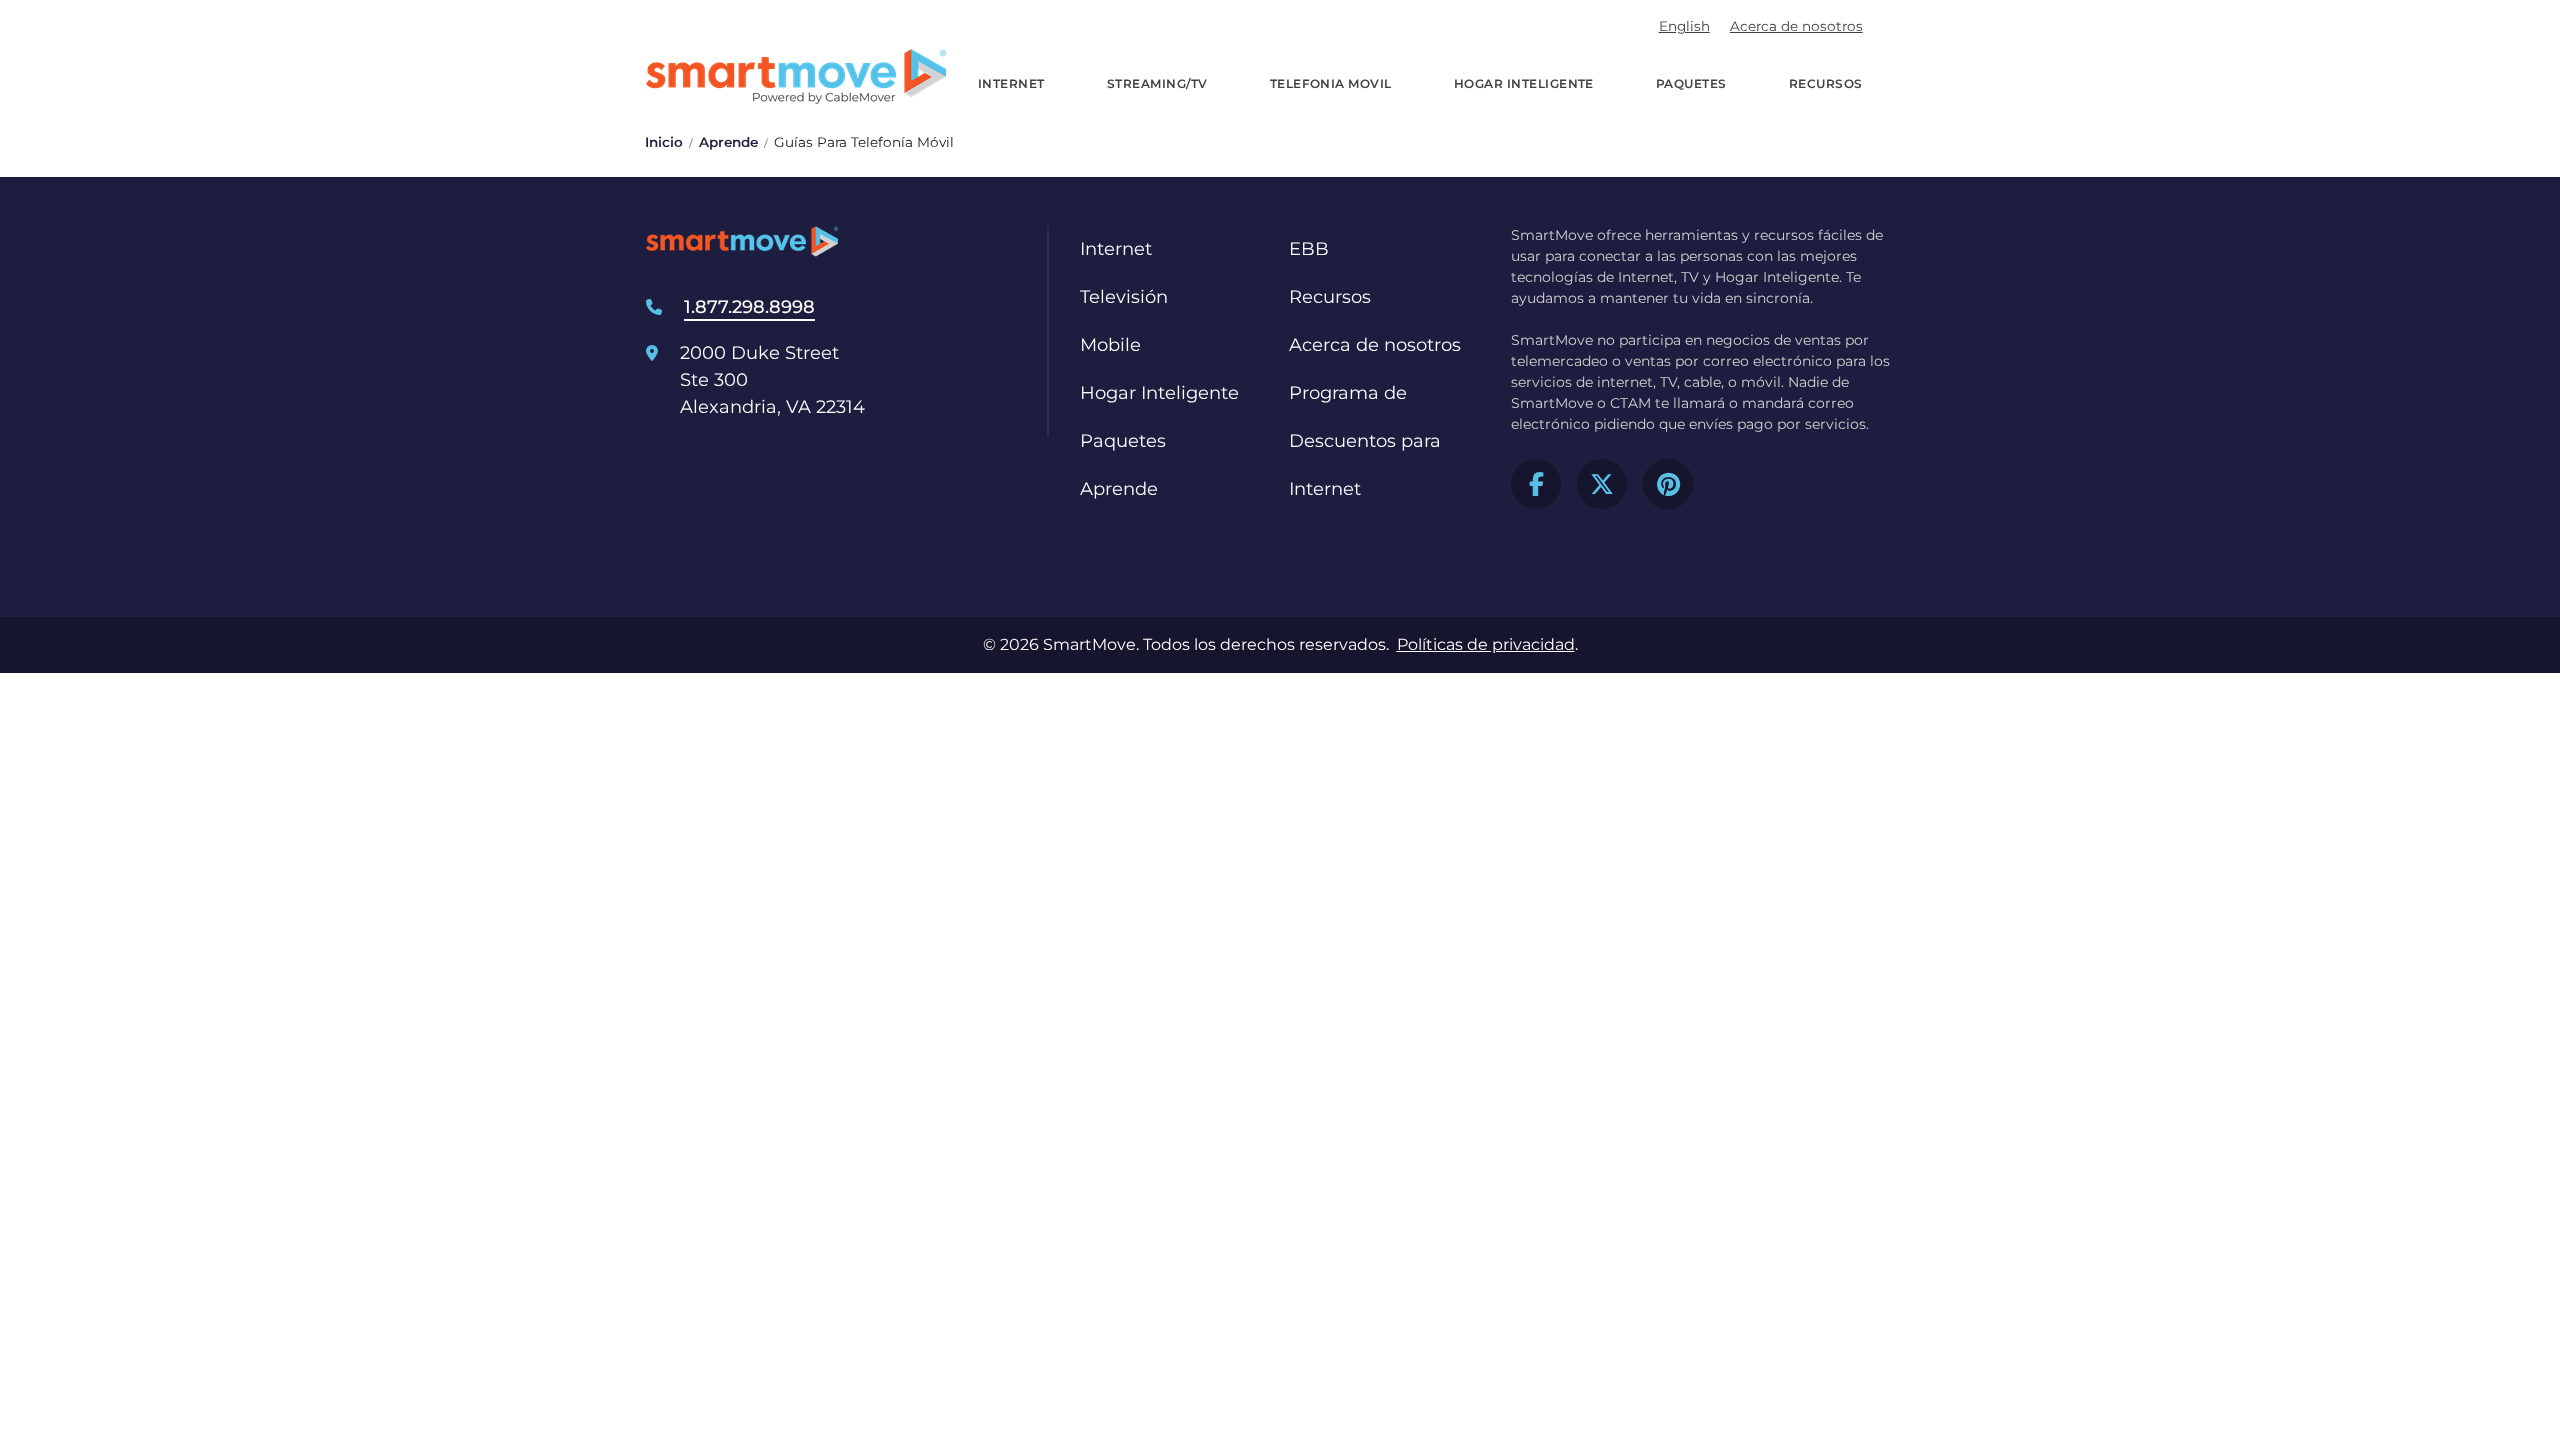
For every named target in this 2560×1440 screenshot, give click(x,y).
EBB (1309, 249)
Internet (1011, 83)
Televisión (1124, 297)
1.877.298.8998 (749, 307)
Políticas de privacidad (1486, 644)
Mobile (1110, 345)
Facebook (1536, 484)
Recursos (1826, 83)
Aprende (728, 142)
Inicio (664, 142)
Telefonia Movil (1331, 83)
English (1684, 26)
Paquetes (1691, 83)
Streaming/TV (1157, 83)
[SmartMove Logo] (796, 76)
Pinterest (1668, 484)
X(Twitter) (1602, 484)
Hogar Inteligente (1524, 83)
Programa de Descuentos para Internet (1365, 441)
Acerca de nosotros (1796, 26)
